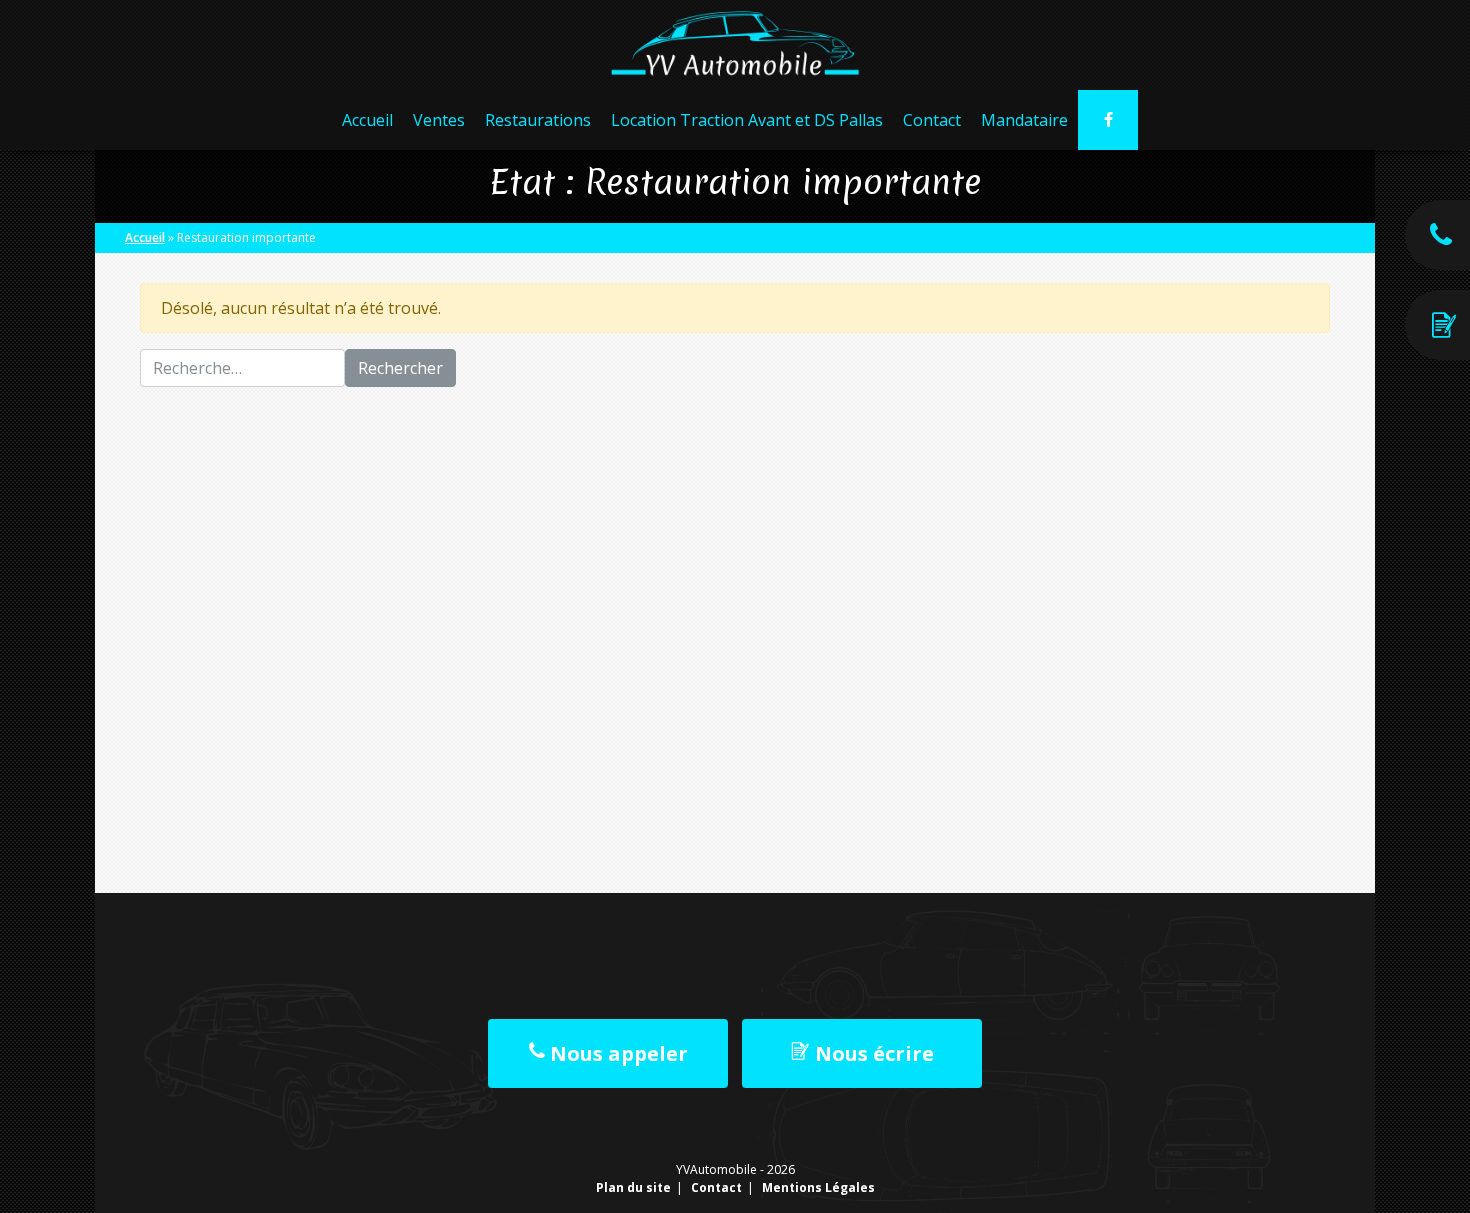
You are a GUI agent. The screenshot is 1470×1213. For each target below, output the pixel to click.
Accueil (367, 120)
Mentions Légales (818, 1187)
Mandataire (1024, 120)
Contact (932, 120)
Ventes (439, 120)
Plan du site (633, 1187)
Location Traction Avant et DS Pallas (747, 120)
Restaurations (538, 120)
